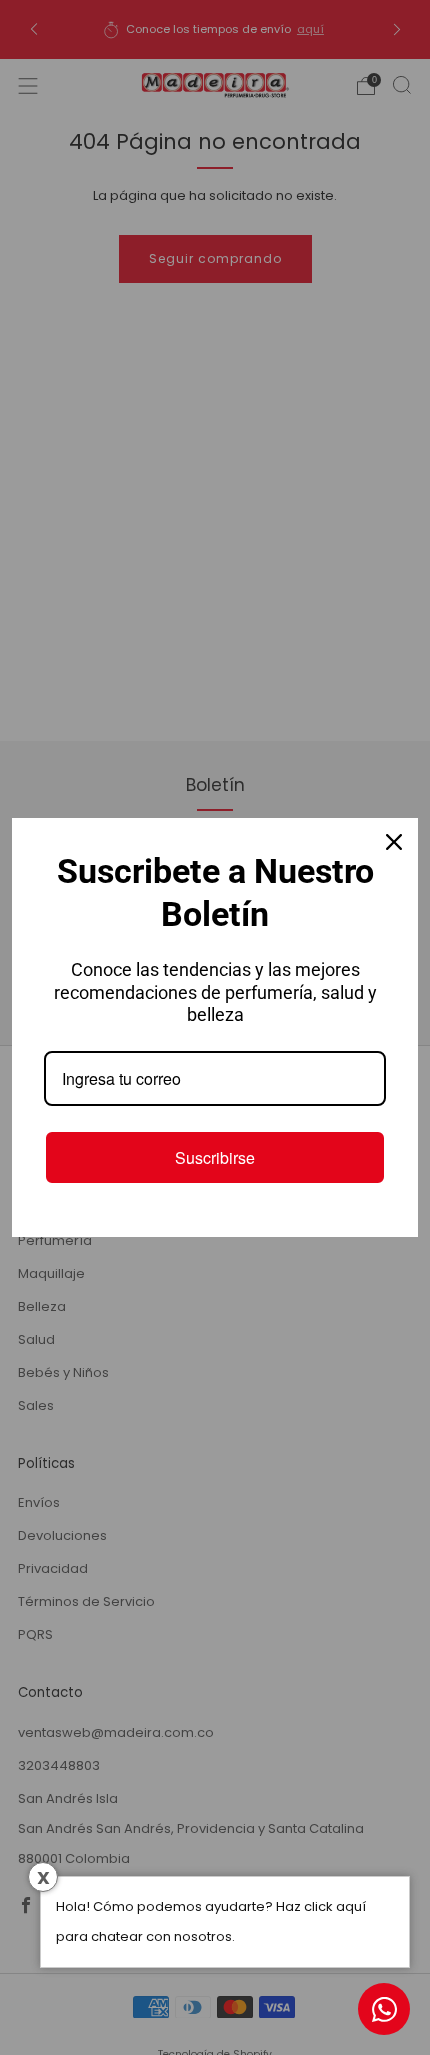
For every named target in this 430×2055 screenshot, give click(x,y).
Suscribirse (215, 1157)
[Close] (394, 842)
